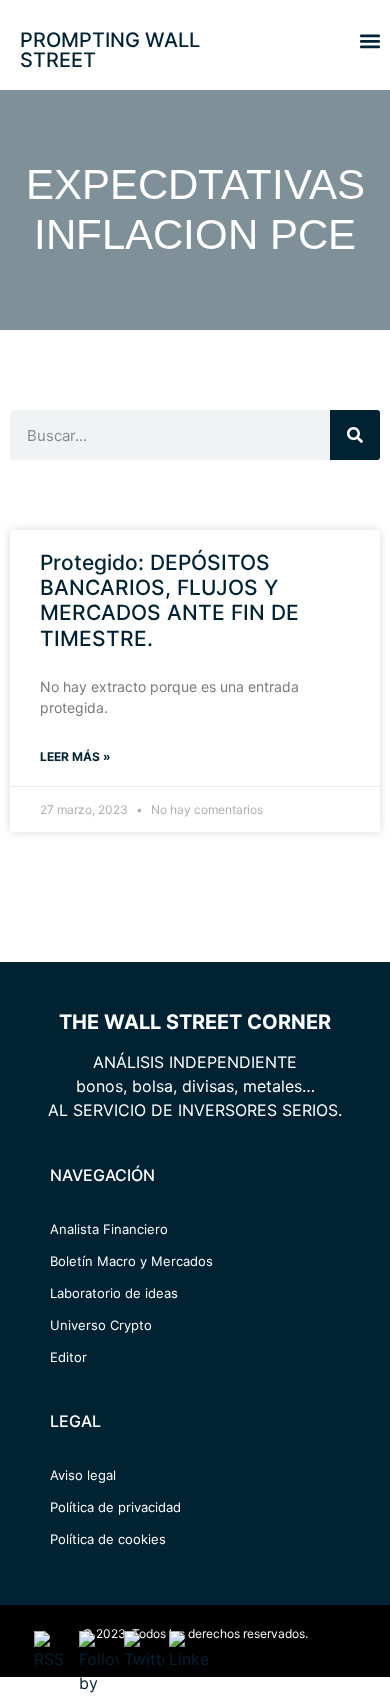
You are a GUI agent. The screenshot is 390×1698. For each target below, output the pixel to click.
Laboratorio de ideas (114, 1293)
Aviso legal (83, 1475)
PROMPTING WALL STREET (110, 50)
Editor (68, 1357)
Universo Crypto (101, 1325)
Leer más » (75, 756)
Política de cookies (108, 1539)
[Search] (355, 435)
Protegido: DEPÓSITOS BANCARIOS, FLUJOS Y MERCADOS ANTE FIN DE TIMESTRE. (169, 600)
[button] (369, 40)
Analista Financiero (109, 1229)
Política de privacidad (115, 1507)
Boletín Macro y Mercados (131, 1261)
